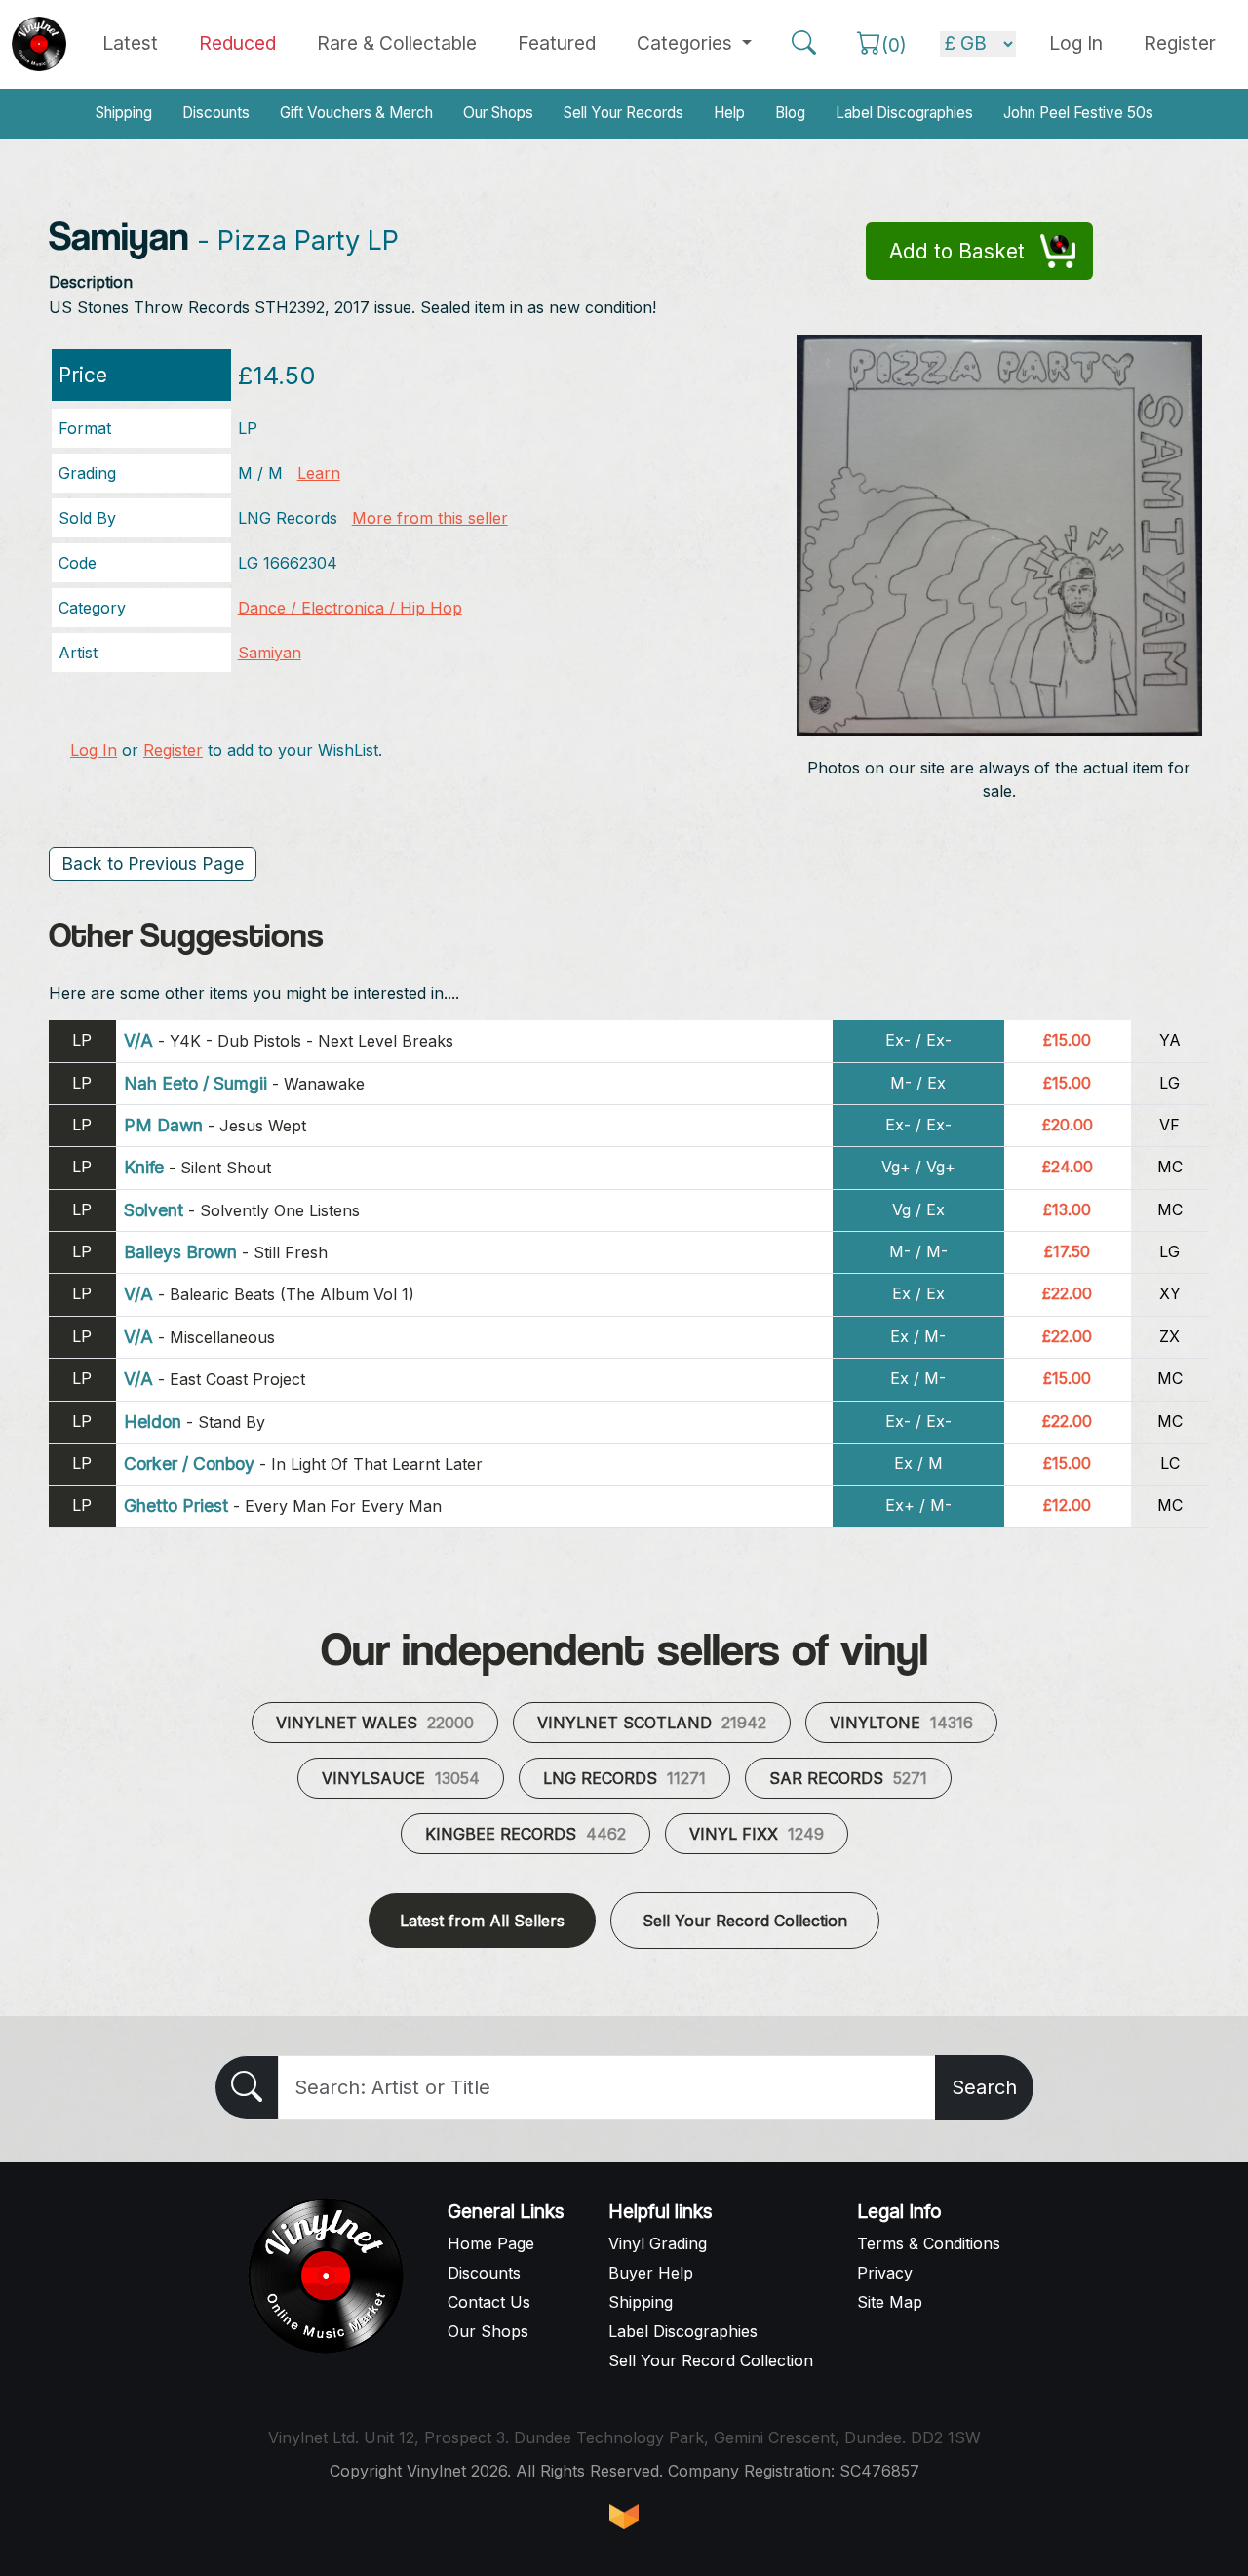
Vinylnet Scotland (652, 1723)
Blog (790, 113)
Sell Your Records (624, 113)
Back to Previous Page (153, 864)
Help (729, 113)
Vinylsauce (401, 1778)
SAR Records (848, 1778)
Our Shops (498, 113)
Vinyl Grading (658, 2243)
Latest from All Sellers (482, 1921)
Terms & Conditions (929, 2243)
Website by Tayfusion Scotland (624, 2517)
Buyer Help (651, 2273)
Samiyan (270, 653)
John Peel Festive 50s (1078, 113)
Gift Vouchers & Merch (356, 113)
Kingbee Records (526, 1834)
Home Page (491, 2243)
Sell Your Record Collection (745, 1921)
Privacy (885, 2273)
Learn (319, 473)
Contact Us (489, 2302)
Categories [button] (687, 43)
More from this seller (430, 518)
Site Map (890, 2302)
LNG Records (624, 1778)
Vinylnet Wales (375, 1723)
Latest (130, 43)
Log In (94, 750)
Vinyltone (901, 1723)
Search (984, 2087)
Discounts (216, 113)
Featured (557, 43)
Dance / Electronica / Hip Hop (350, 608)
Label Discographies (904, 113)
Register (1180, 43)
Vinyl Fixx (757, 1834)
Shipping (124, 113)
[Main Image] (1000, 535)
